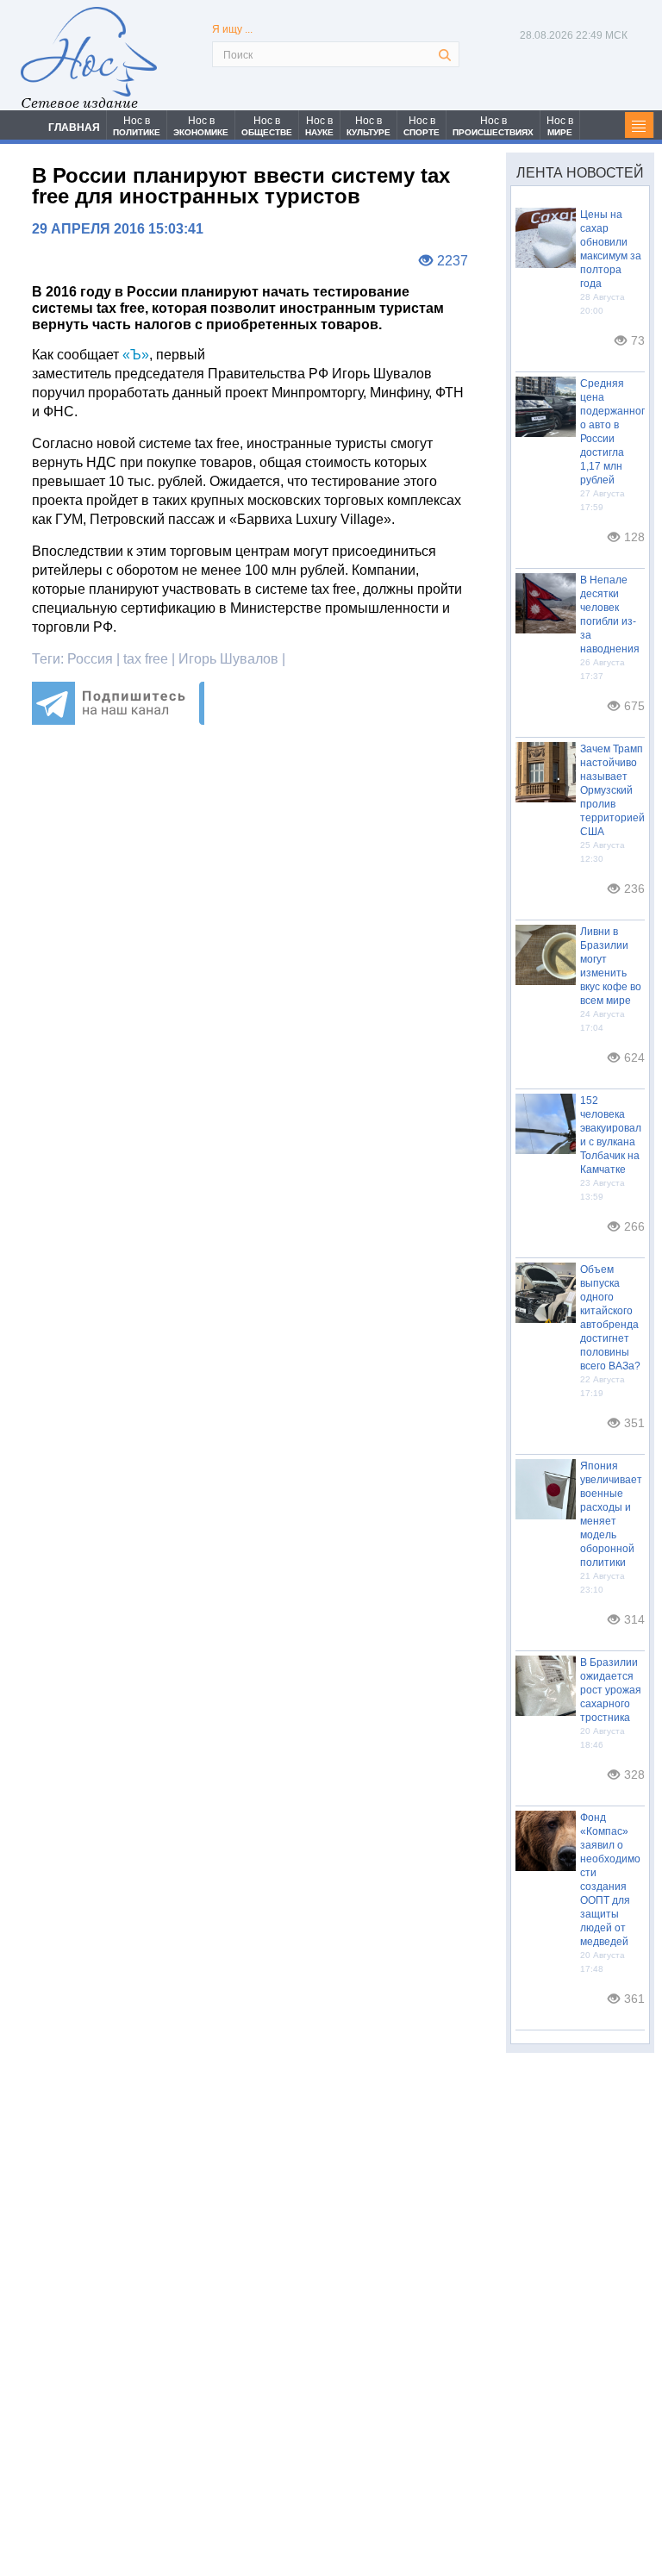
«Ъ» (136, 355)
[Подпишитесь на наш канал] (118, 720)
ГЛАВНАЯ (74, 128)
